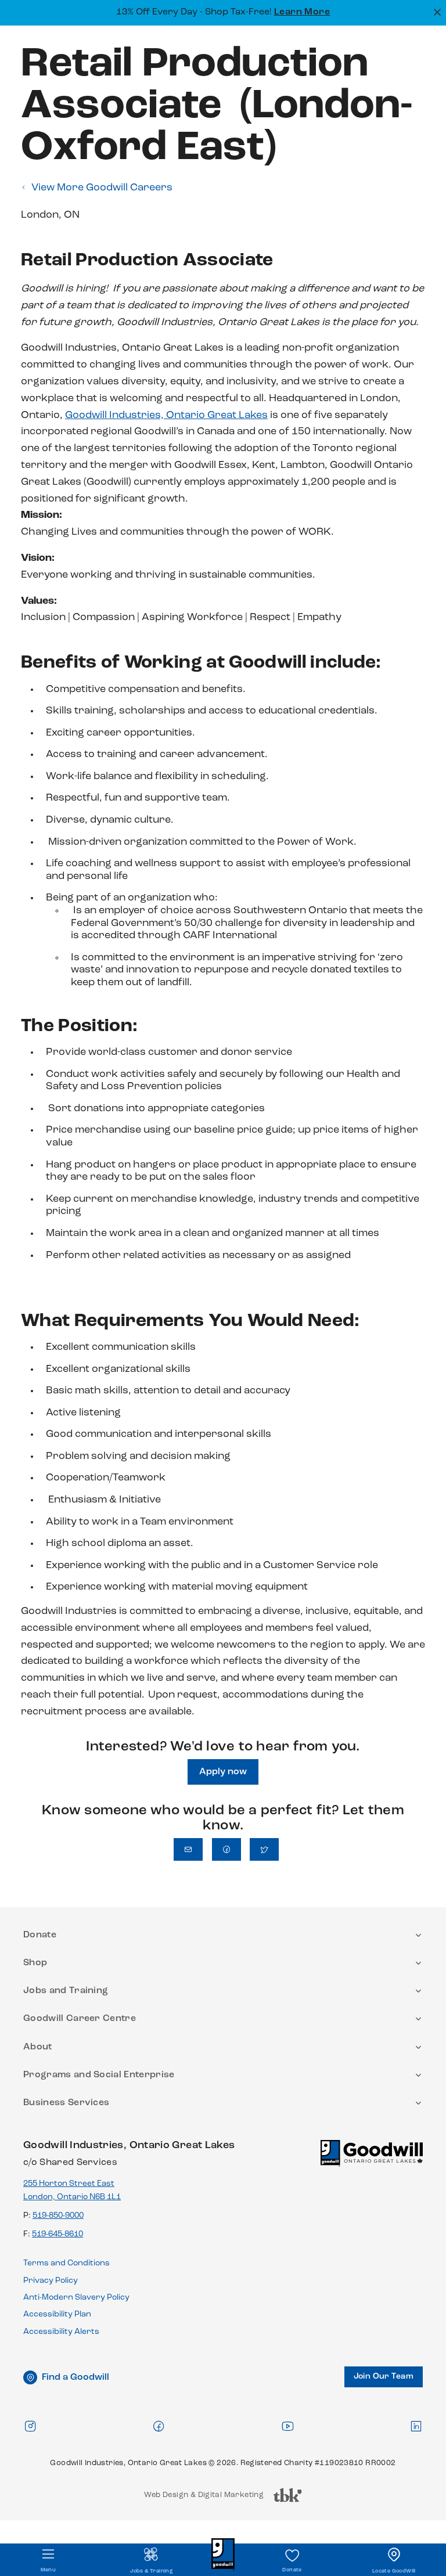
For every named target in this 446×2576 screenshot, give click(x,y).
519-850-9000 (58, 2216)
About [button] (38, 2047)
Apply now (223, 1772)
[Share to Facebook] (226, 1849)
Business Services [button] (66, 2103)
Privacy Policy (51, 2281)
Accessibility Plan (57, 2314)
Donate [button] (40, 1935)
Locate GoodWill (394, 2571)
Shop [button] (35, 1963)
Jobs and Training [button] (66, 1991)
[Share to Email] (188, 1849)
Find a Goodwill (75, 2377)
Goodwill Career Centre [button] (80, 2019)
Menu (48, 2570)
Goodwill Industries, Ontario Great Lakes (166, 416)
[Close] (436, 11)
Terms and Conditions (66, 2263)
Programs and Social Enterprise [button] (99, 2075)
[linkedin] (416, 2426)
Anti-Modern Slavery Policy (76, 2298)
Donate (292, 2570)
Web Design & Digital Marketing (204, 2498)
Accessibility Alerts (61, 2332)
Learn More (302, 12)
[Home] (372, 2158)
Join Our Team (384, 2377)
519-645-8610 (57, 2234)
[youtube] (287, 2426)
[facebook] (159, 2426)
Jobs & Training (151, 2571)
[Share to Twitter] (264, 1849)
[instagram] (30, 2426)
